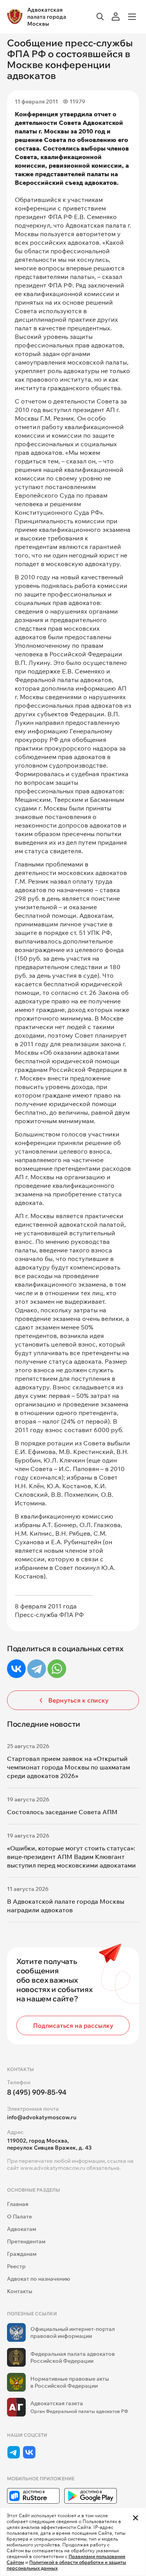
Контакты (20, 2291)
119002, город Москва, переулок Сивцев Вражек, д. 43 (49, 2144)
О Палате (19, 2217)
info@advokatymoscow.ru (42, 2117)
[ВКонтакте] (16, 1669)
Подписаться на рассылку (73, 2025)
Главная (18, 2204)
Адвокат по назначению (39, 2279)
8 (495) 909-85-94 (37, 2092)
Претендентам (26, 2241)
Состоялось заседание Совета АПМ (62, 1812)
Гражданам (22, 2254)
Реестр (16, 2266)
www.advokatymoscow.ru (53, 2168)
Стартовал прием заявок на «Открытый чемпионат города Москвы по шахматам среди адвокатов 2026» (69, 1767)
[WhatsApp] (57, 1669)
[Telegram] (37, 1669)
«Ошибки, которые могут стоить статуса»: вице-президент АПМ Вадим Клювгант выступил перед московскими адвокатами (71, 1857)
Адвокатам (22, 2229)
